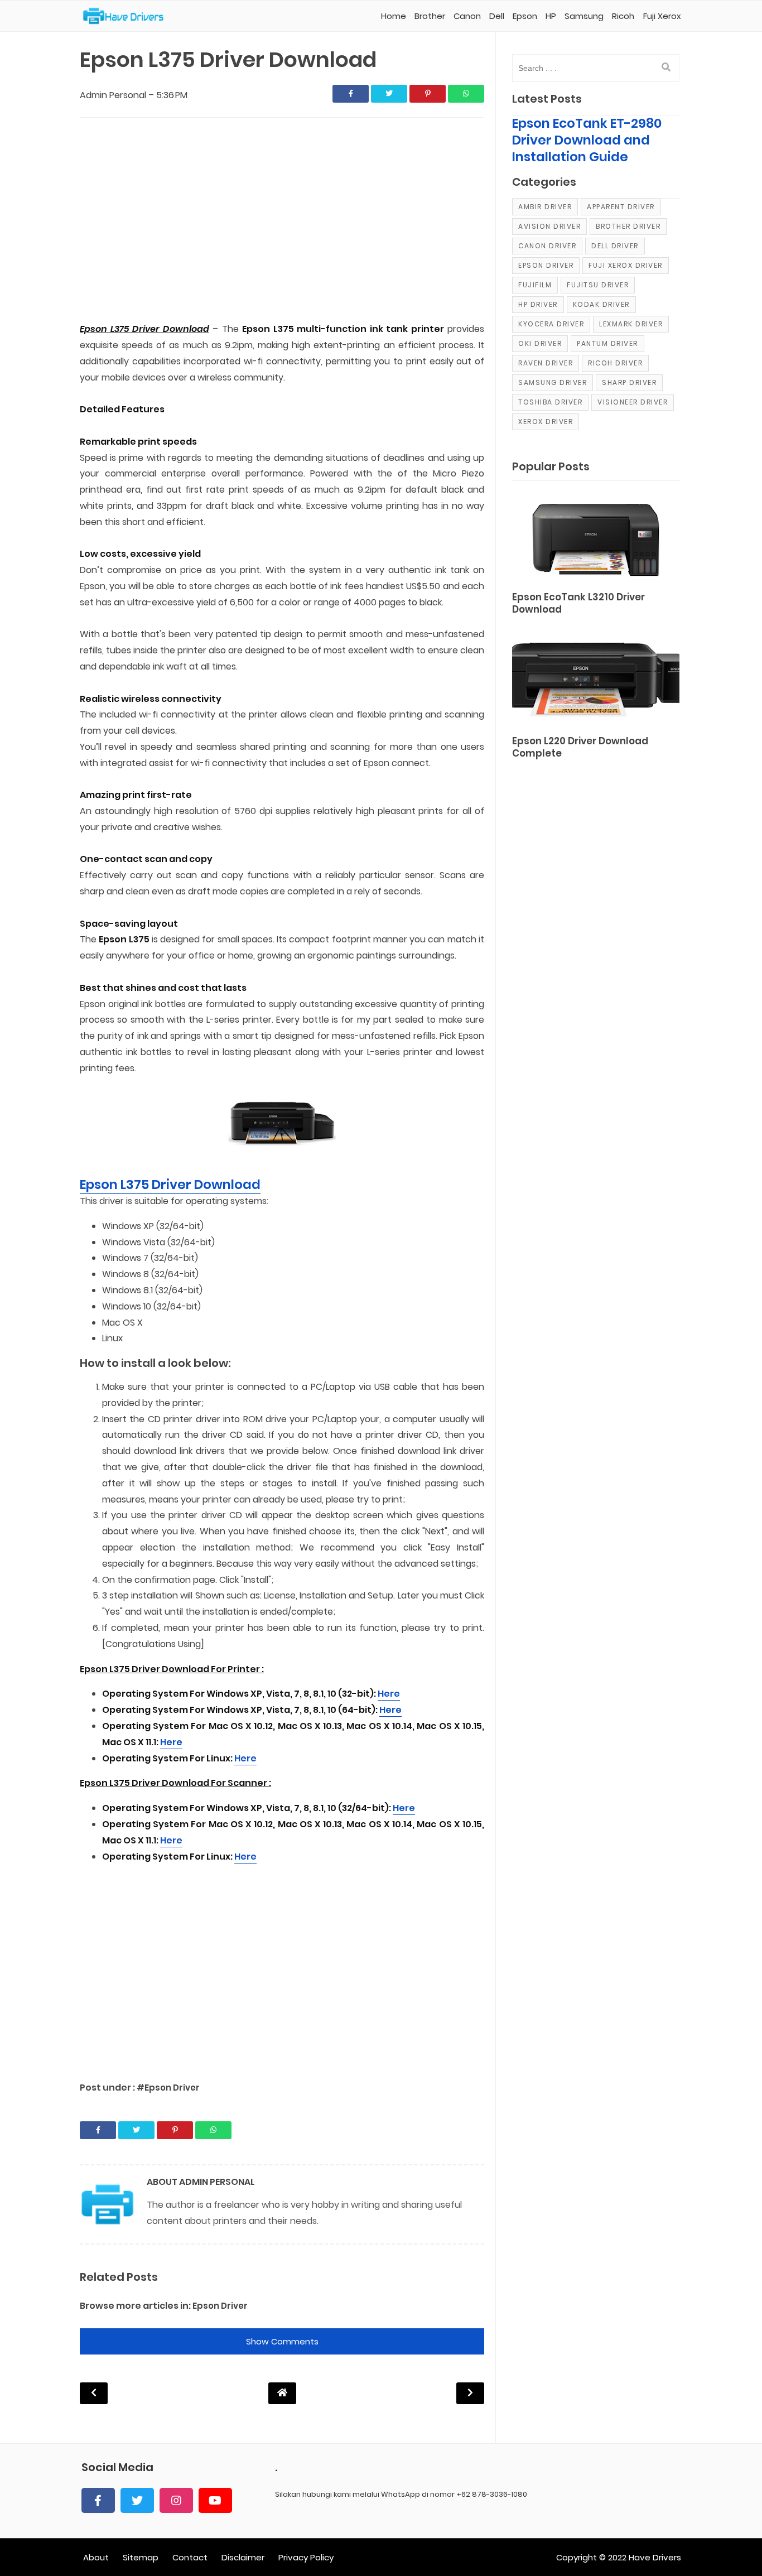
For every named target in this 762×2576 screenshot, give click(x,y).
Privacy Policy (306, 2557)
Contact (190, 2557)
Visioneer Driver (633, 402)
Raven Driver (546, 363)
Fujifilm (535, 285)
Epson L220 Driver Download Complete (580, 747)
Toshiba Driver (550, 402)
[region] (282, 221)
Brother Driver (628, 226)
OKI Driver (540, 343)
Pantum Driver (607, 343)
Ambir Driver (545, 207)
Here (389, 1694)
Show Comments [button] (282, 2341)
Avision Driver (549, 226)
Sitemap (141, 2557)
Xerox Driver (546, 422)
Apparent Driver (621, 207)
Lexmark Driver (631, 324)
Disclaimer (243, 2557)
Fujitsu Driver (598, 285)
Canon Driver (547, 246)
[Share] (351, 94)
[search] (666, 68)
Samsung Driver (553, 382)
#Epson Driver (168, 2088)
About (96, 2557)
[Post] (596, 538)
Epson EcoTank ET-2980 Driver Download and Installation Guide (587, 140)
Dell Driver (615, 246)
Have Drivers (655, 2557)
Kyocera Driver (551, 324)
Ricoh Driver (615, 363)
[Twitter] (137, 2500)
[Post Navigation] (282, 2393)
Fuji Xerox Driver (626, 265)
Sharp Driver (629, 382)
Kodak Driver (601, 304)
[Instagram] (176, 2500)
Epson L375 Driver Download (170, 1185)
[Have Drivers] (127, 16)
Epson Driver (220, 2306)
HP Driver (538, 304)
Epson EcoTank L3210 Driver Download (578, 603)
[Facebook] (98, 2500)
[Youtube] (215, 2500)
